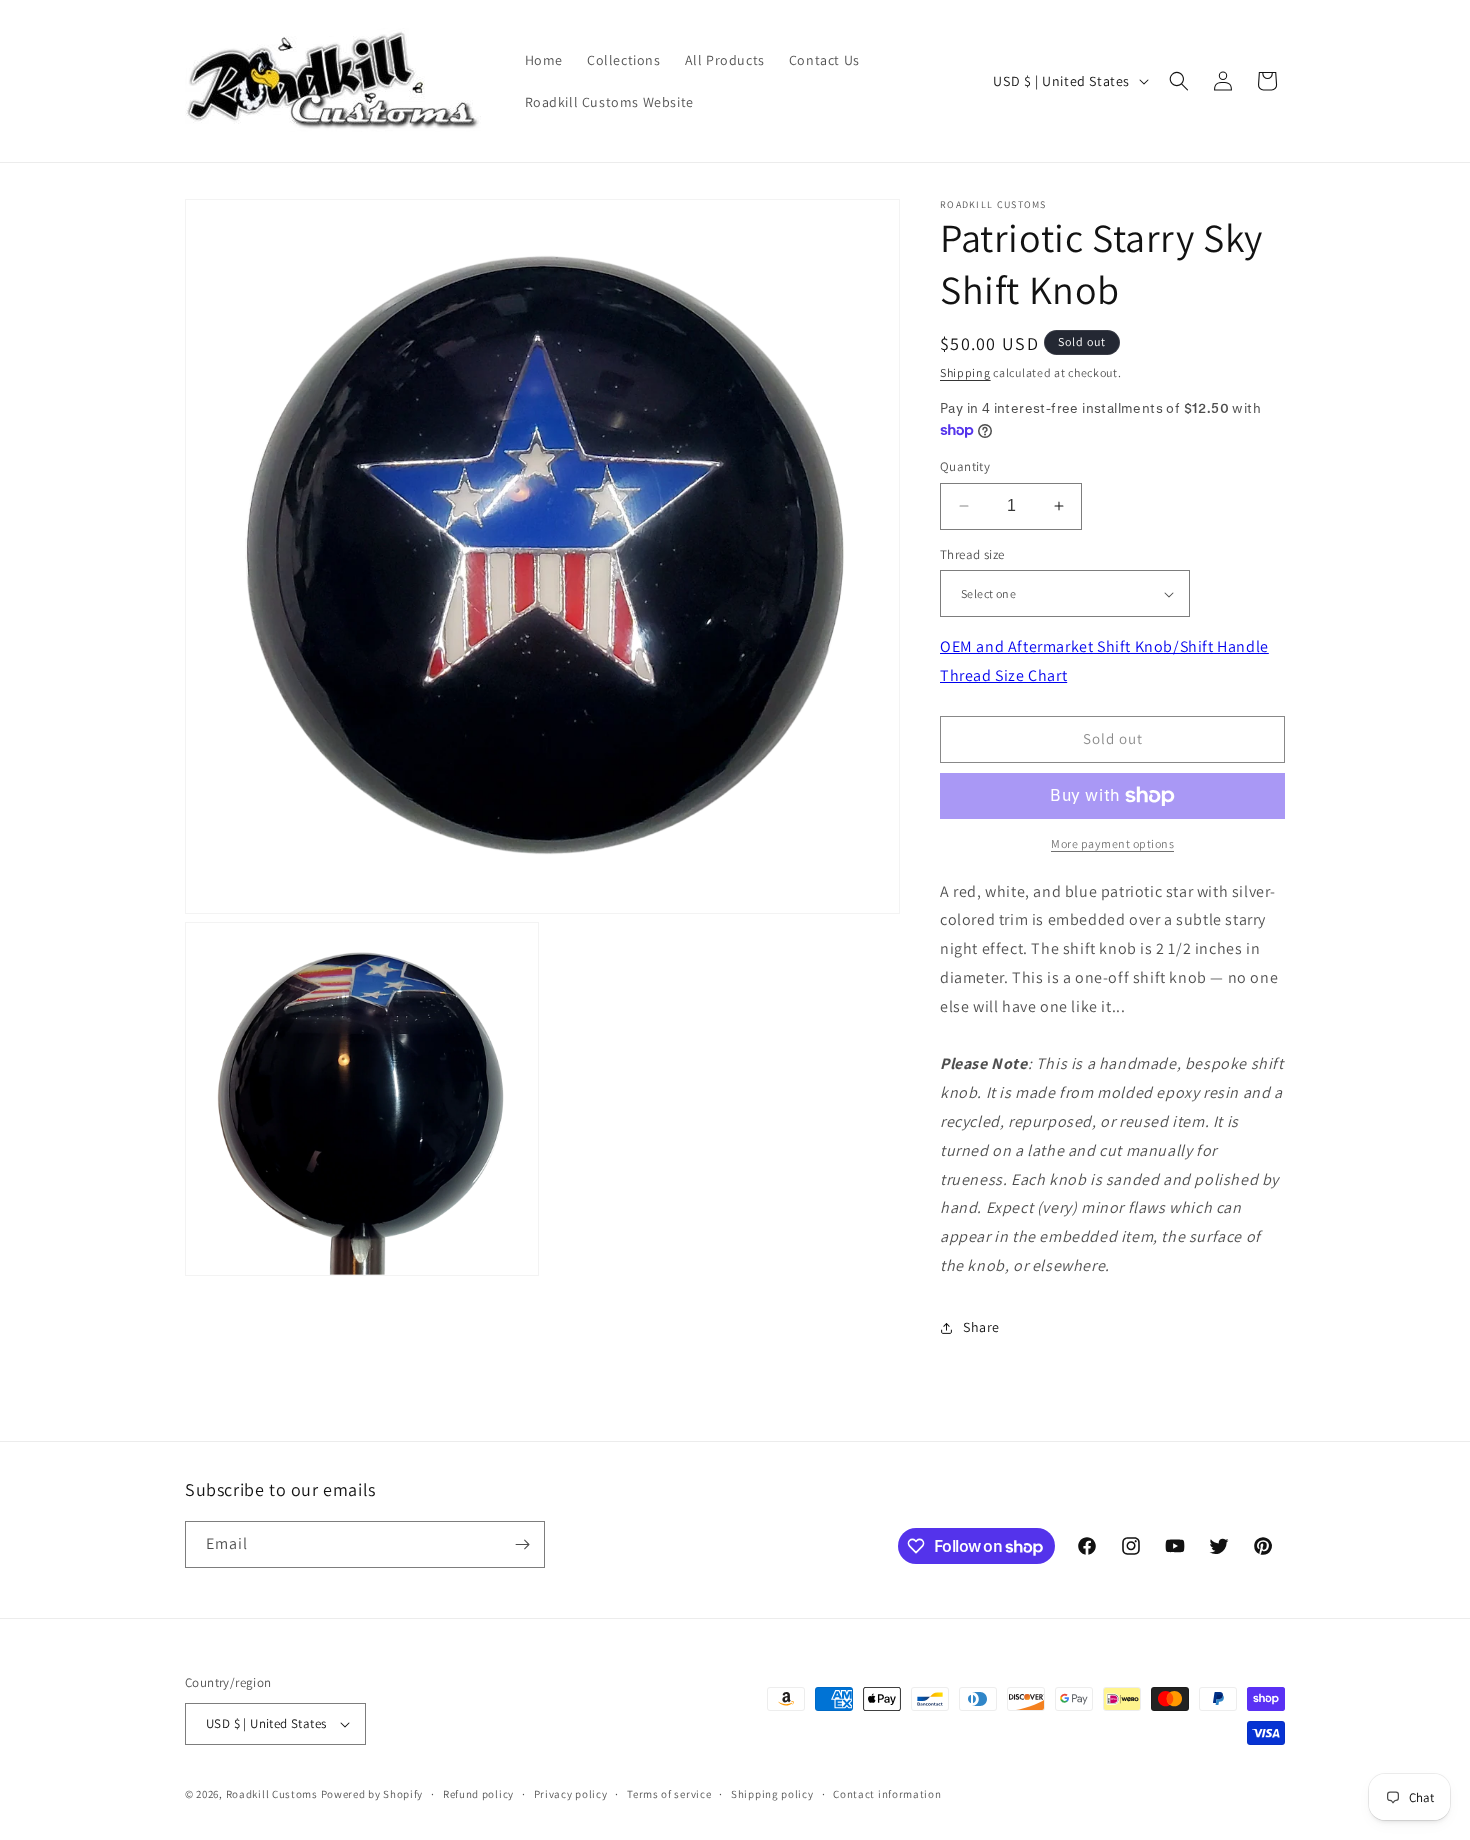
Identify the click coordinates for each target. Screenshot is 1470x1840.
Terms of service (669, 1794)
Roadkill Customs (272, 1794)
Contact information (887, 1794)
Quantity (965, 466)
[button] (1179, 81)
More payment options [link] (1112, 843)
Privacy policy (571, 1794)
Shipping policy (772, 1794)
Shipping (965, 372)
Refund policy (478, 1794)
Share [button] (981, 1327)
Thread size (972, 554)
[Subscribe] (522, 1544)
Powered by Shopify (372, 1794)
